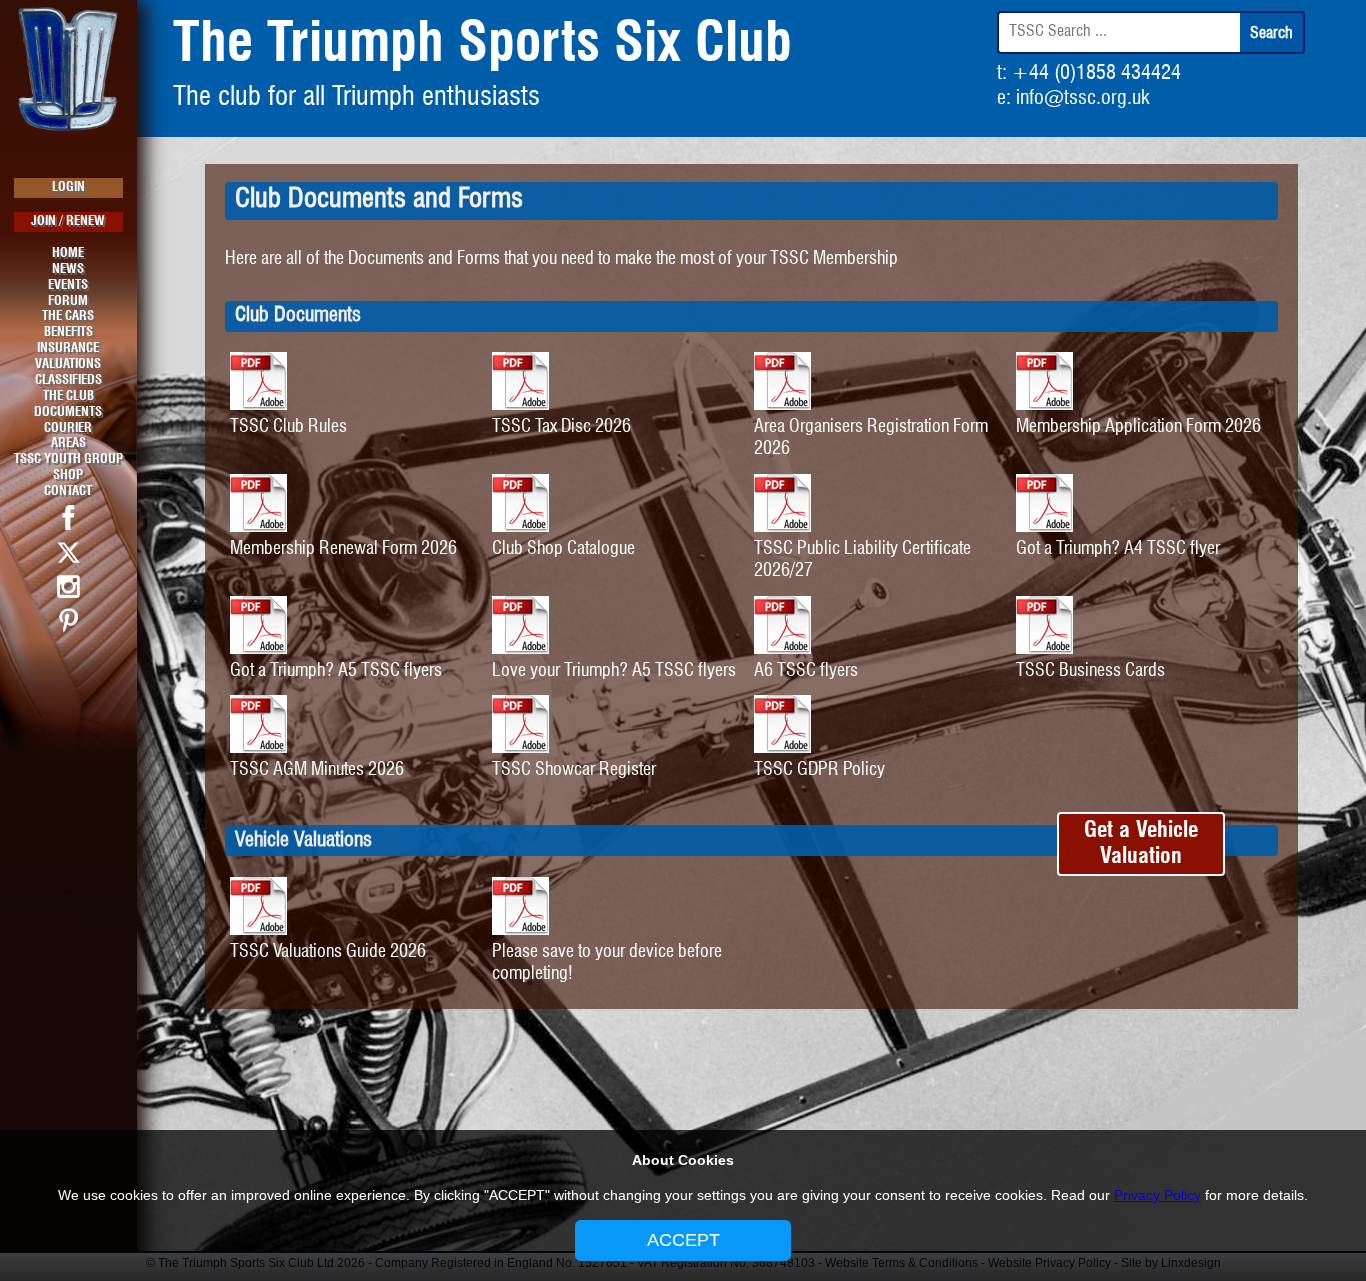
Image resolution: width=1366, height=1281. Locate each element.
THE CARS (68, 316)
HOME (68, 253)
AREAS (68, 443)
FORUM (68, 301)
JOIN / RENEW (68, 221)
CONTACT (68, 491)
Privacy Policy (1157, 1195)
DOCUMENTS (68, 412)
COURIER (68, 428)
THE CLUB (68, 396)
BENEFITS (68, 332)
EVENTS (68, 285)
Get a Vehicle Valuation (1141, 844)
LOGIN (68, 187)
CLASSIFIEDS (68, 380)
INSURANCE (68, 348)
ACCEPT (683, 1240)
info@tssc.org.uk (1082, 98)
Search (1271, 34)
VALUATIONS (68, 364)
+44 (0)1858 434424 (1096, 73)
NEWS (68, 269)
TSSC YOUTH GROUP (68, 459)
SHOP (68, 475)
